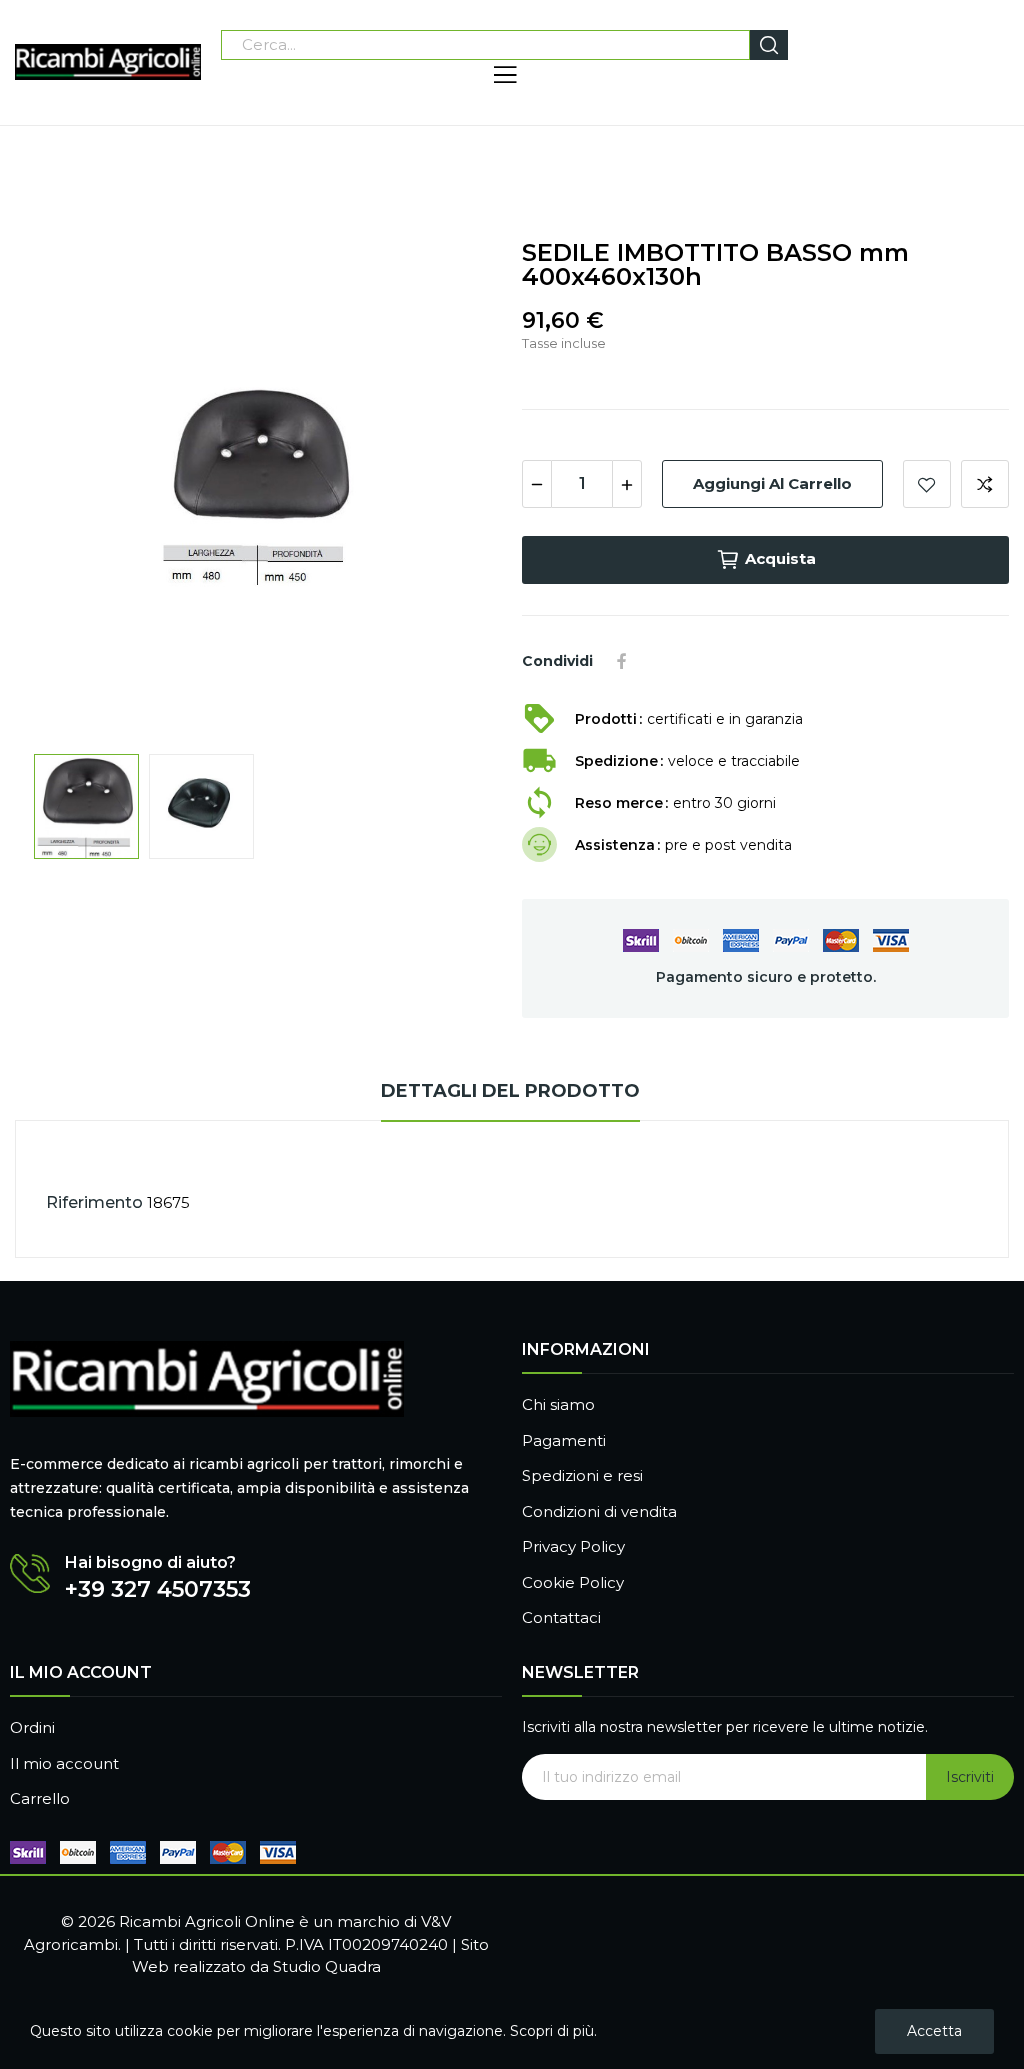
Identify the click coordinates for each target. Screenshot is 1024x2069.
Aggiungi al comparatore (985, 484)
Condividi (622, 661)
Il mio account (64, 1763)
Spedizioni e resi (582, 1475)
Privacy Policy (573, 1546)
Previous (62, 487)
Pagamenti (564, 1440)
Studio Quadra (327, 1966)
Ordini (32, 1727)
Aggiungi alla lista (927, 484)
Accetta (934, 2031)
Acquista (780, 558)
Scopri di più (552, 2031)
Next (455, 487)
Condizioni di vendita (599, 1511)
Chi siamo (558, 1404)
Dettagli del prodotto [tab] (510, 1091)
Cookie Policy (573, 1582)
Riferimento (94, 1202)
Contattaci (561, 1617)
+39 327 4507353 (158, 1590)
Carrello (40, 1798)
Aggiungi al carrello (772, 483)
